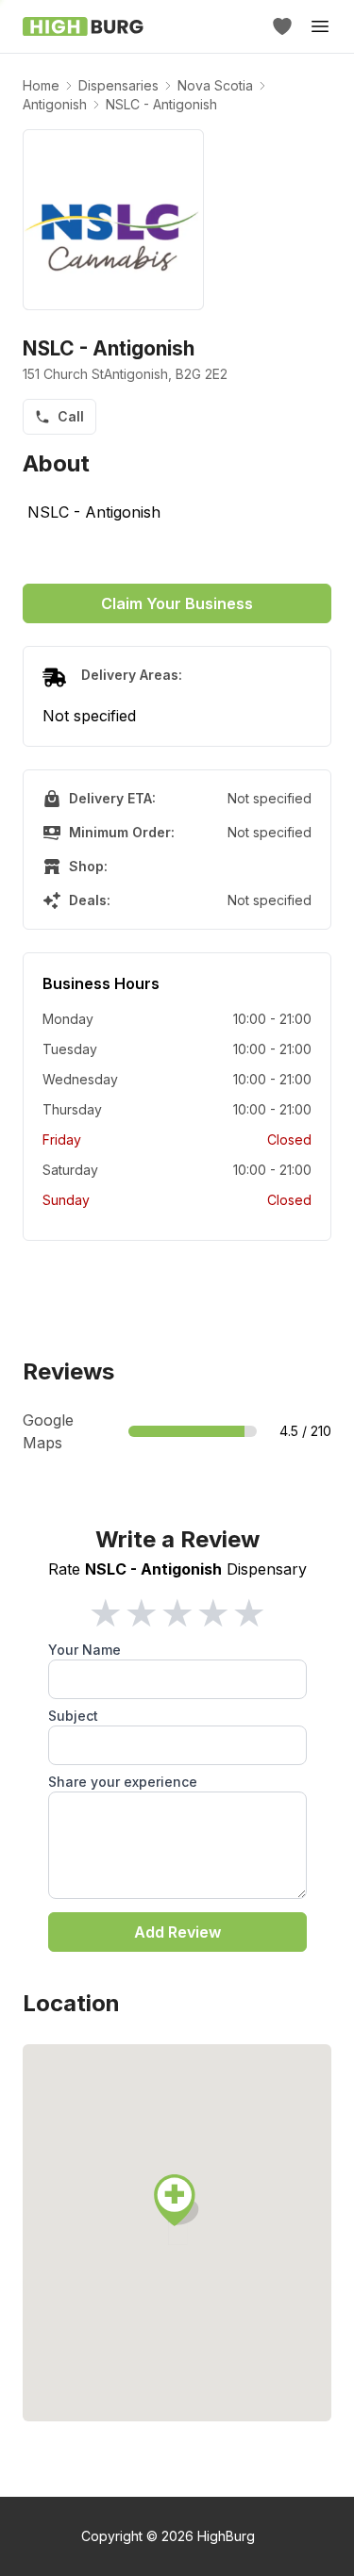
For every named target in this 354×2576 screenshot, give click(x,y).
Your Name (84, 1650)
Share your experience (123, 1782)
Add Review (177, 1932)
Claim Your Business (177, 603)
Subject (73, 1716)
